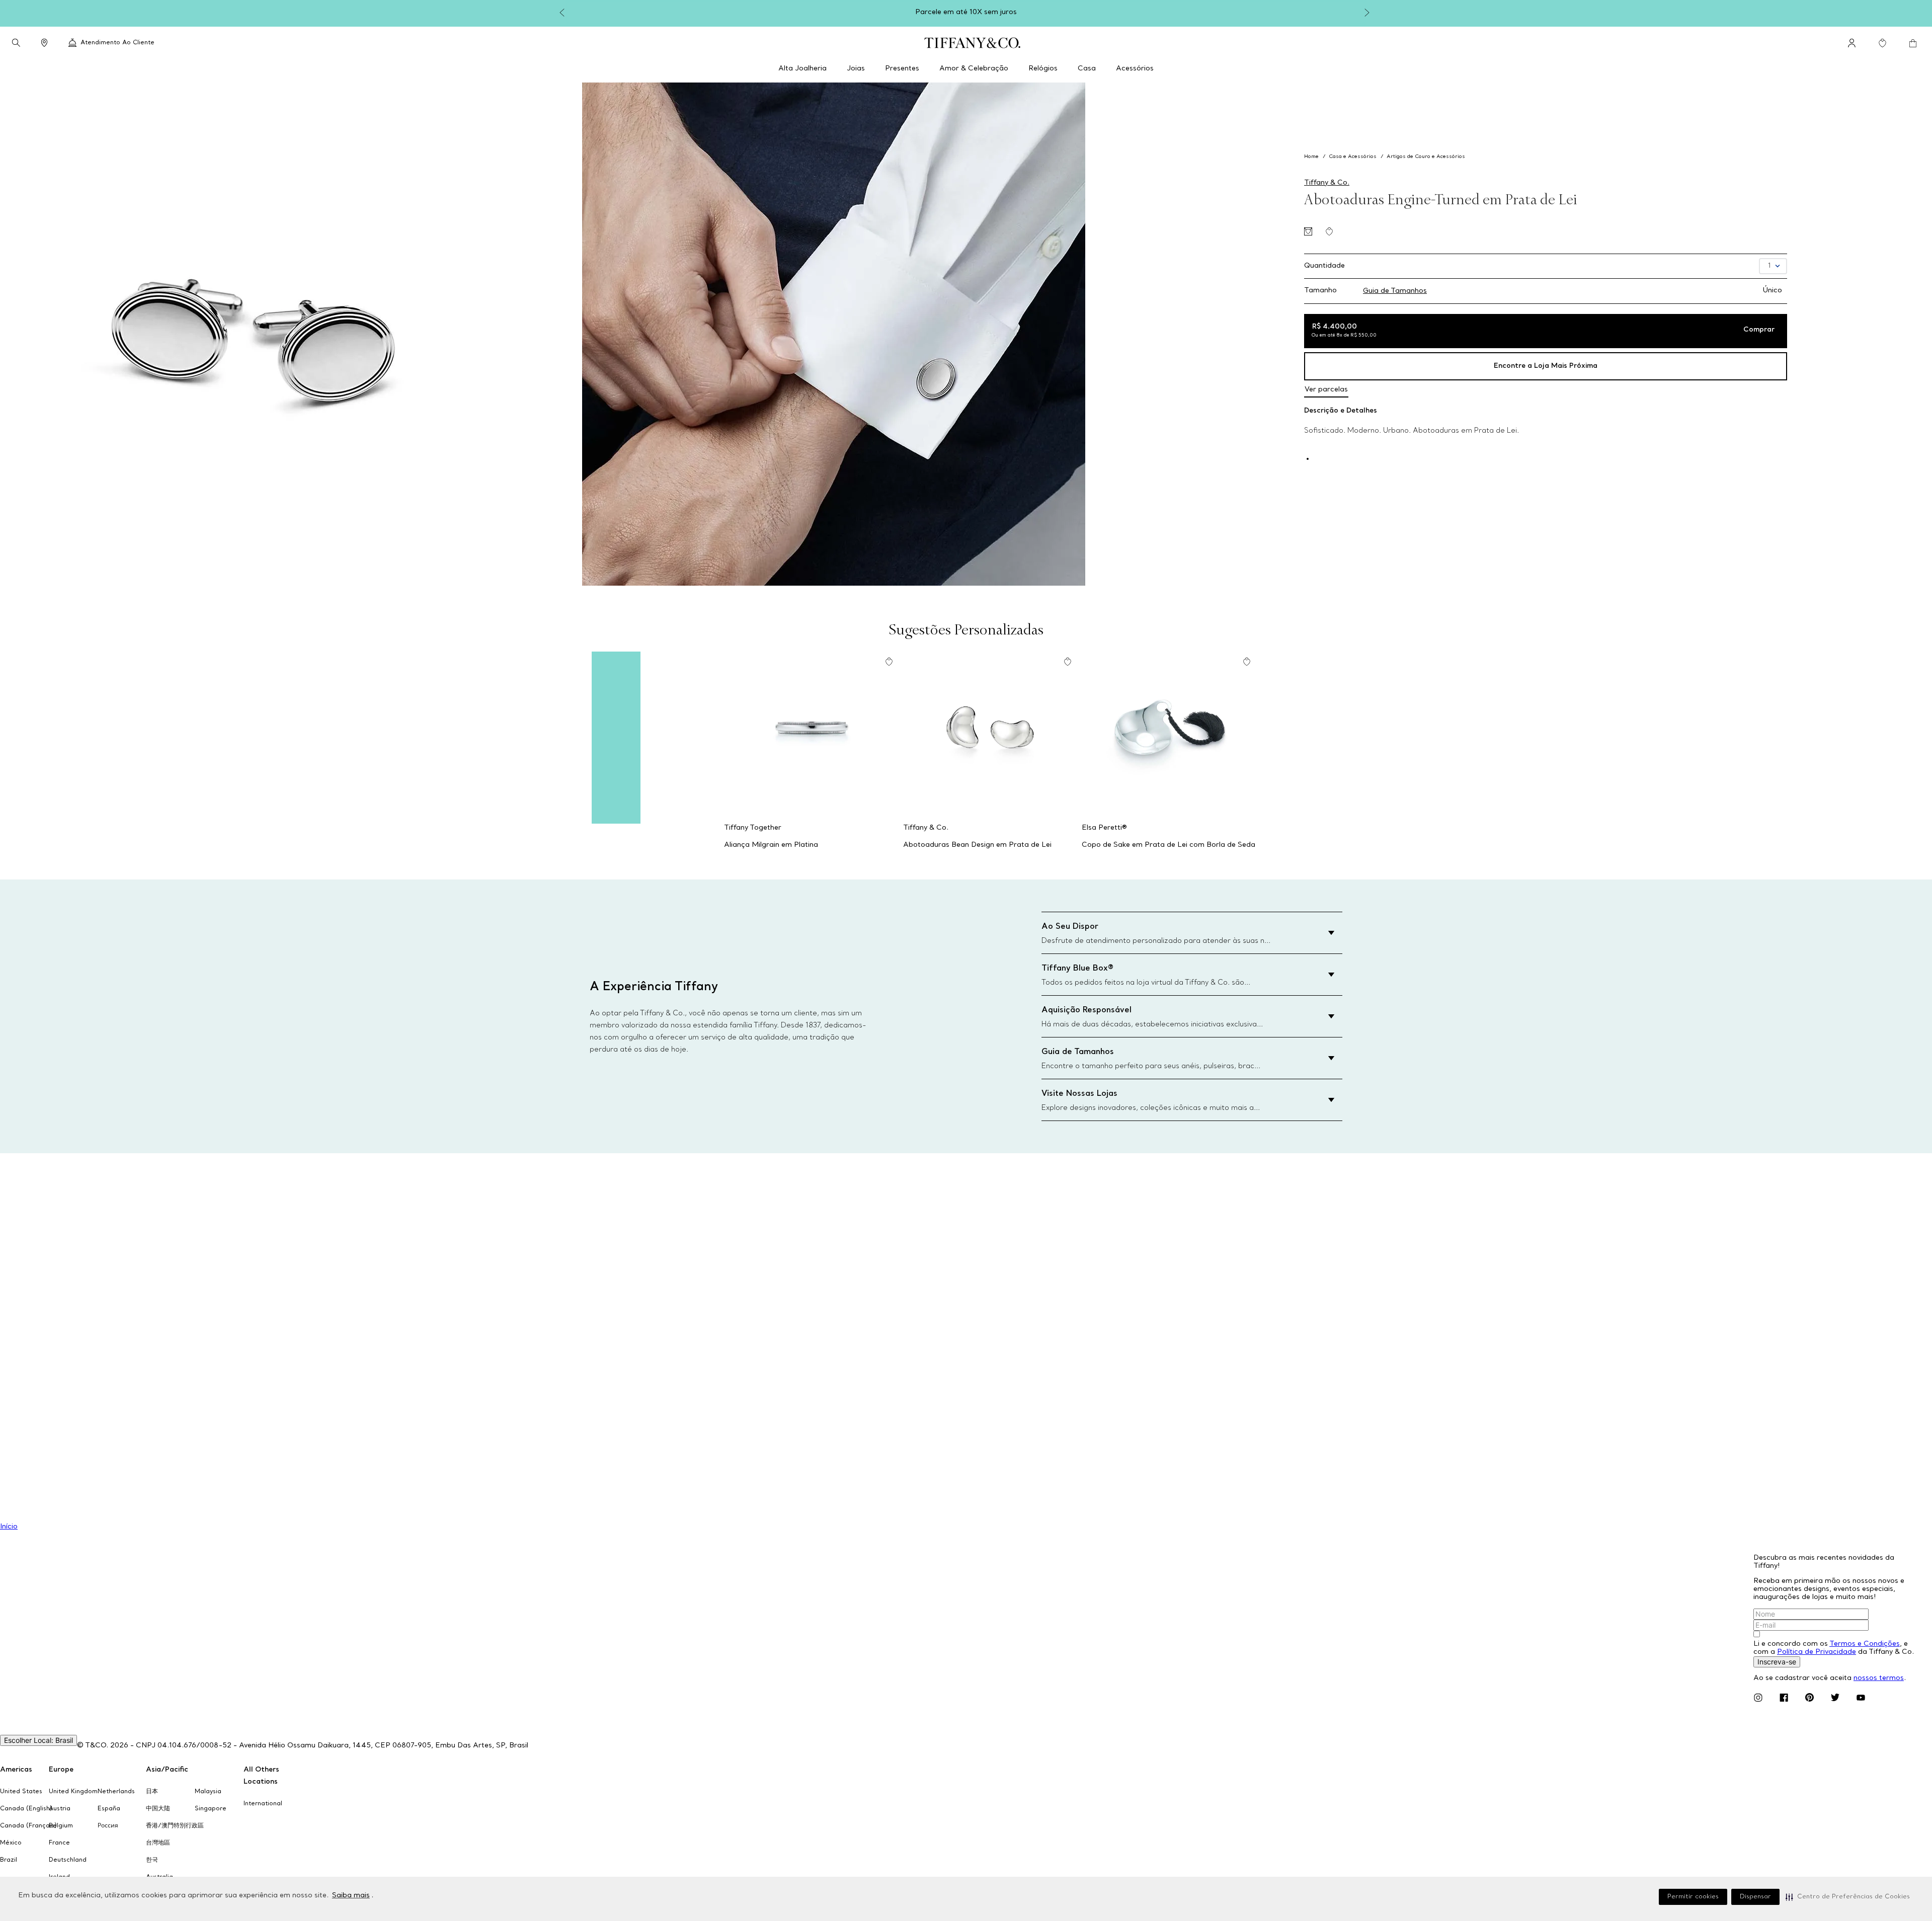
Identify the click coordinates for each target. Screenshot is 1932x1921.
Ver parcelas (1326, 390)
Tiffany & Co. (1327, 183)
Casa (1087, 69)
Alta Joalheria (802, 69)
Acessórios (1135, 69)
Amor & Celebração (974, 69)
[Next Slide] (1369, 13)
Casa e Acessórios (1353, 157)
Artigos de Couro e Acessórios (1426, 157)
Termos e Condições (1865, 1644)
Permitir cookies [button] (1693, 1897)
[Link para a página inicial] (1312, 157)
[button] (1848, 1897)
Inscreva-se (1777, 1662)
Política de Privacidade (1817, 1652)
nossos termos (1879, 1678)
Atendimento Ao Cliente (117, 43)
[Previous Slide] (563, 13)
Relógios (1043, 69)
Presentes (902, 69)
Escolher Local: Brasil (38, 1740)
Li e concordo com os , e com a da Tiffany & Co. (1834, 1648)
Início (9, 1527)
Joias (856, 69)
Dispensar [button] (1755, 1897)
